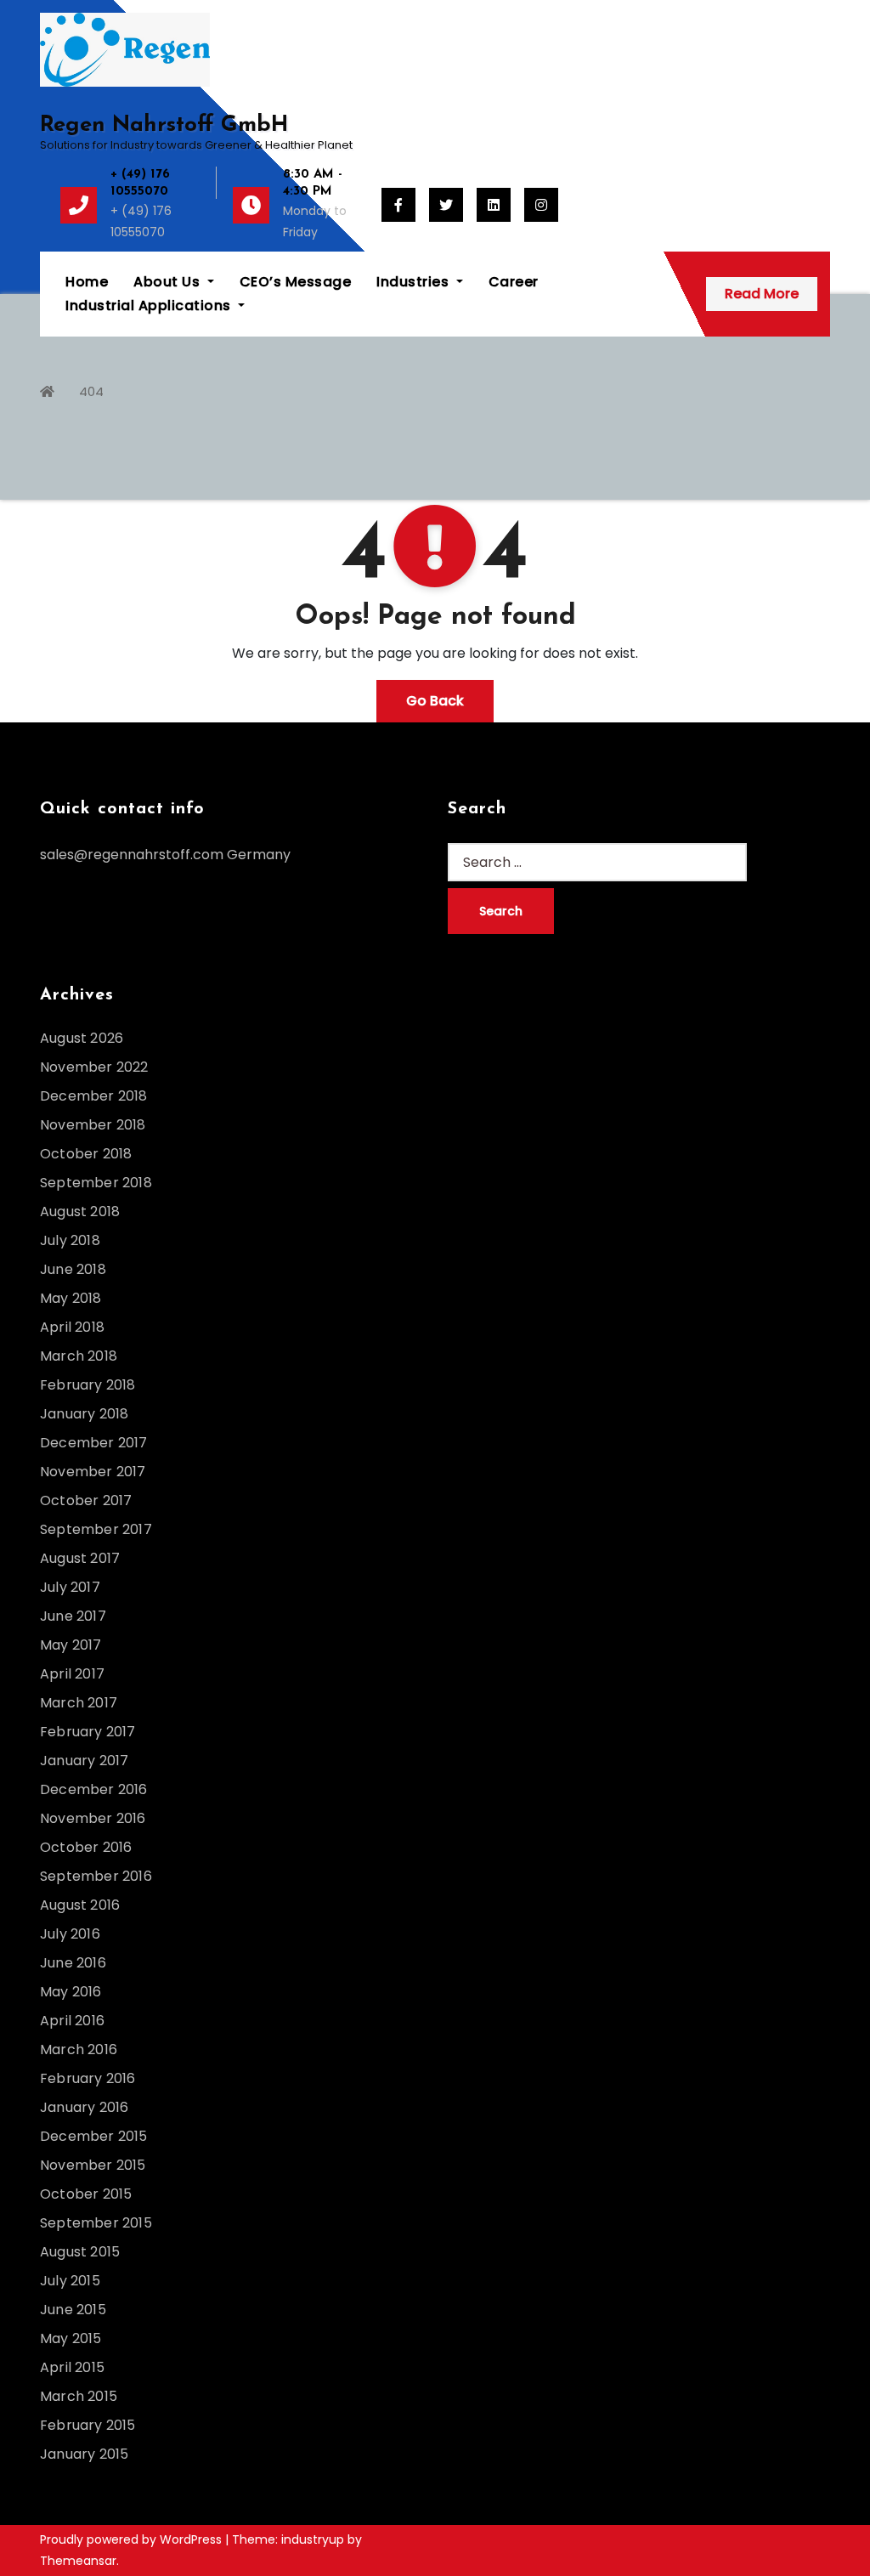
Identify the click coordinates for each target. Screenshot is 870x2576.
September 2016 (96, 1876)
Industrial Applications (150, 306)
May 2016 (71, 1992)
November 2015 (93, 2165)
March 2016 (79, 2049)
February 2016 (88, 2078)
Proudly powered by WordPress (133, 2539)
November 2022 (94, 1067)
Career (514, 282)
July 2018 (70, 1240)
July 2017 (70, 1587)
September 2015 (96, 2223)
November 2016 (93, 1818)
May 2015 (71, 2338)
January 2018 (84, 1414)
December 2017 (94, 1443)
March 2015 (79, 2396)
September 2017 (96, 1529)
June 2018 (73, 1269)
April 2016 (72, 2021)
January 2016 (84, 2107)
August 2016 (80, 1905)
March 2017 (79, 1703)
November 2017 (93, 1472)
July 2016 (70, 1934)
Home (87, 282)
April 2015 (72, 2367)
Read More (762, 294)
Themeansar (78, 2561)
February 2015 (88, 2425)
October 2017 (86, 1500)
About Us (169, 282)
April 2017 (72, 1674)
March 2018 (79, 1356)
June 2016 (73, 1963)
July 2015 (70, 2281)
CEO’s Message (296, 282)
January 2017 (84, 1761)
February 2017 (88, 1732)
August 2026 (82, 1038)
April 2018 (72, 1327)
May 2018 (71, 1298)
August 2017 (80, 1558)
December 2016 (94, 1789)
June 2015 (73, 2310)
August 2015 (80, 2252)
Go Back (435, 701)
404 (91, 391)
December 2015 (94, 2136)
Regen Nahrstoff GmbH (164, 125)
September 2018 (96, 1183)
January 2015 (84, 2454)
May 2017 (71, 1645)
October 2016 (86, 1847)
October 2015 (86, 2194)
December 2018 (94, 1096)
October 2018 (86, 1154)
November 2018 (93, 1125)
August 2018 (80, 1212)
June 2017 (73, 1616)
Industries (415, 282)
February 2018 (88, 1385)
